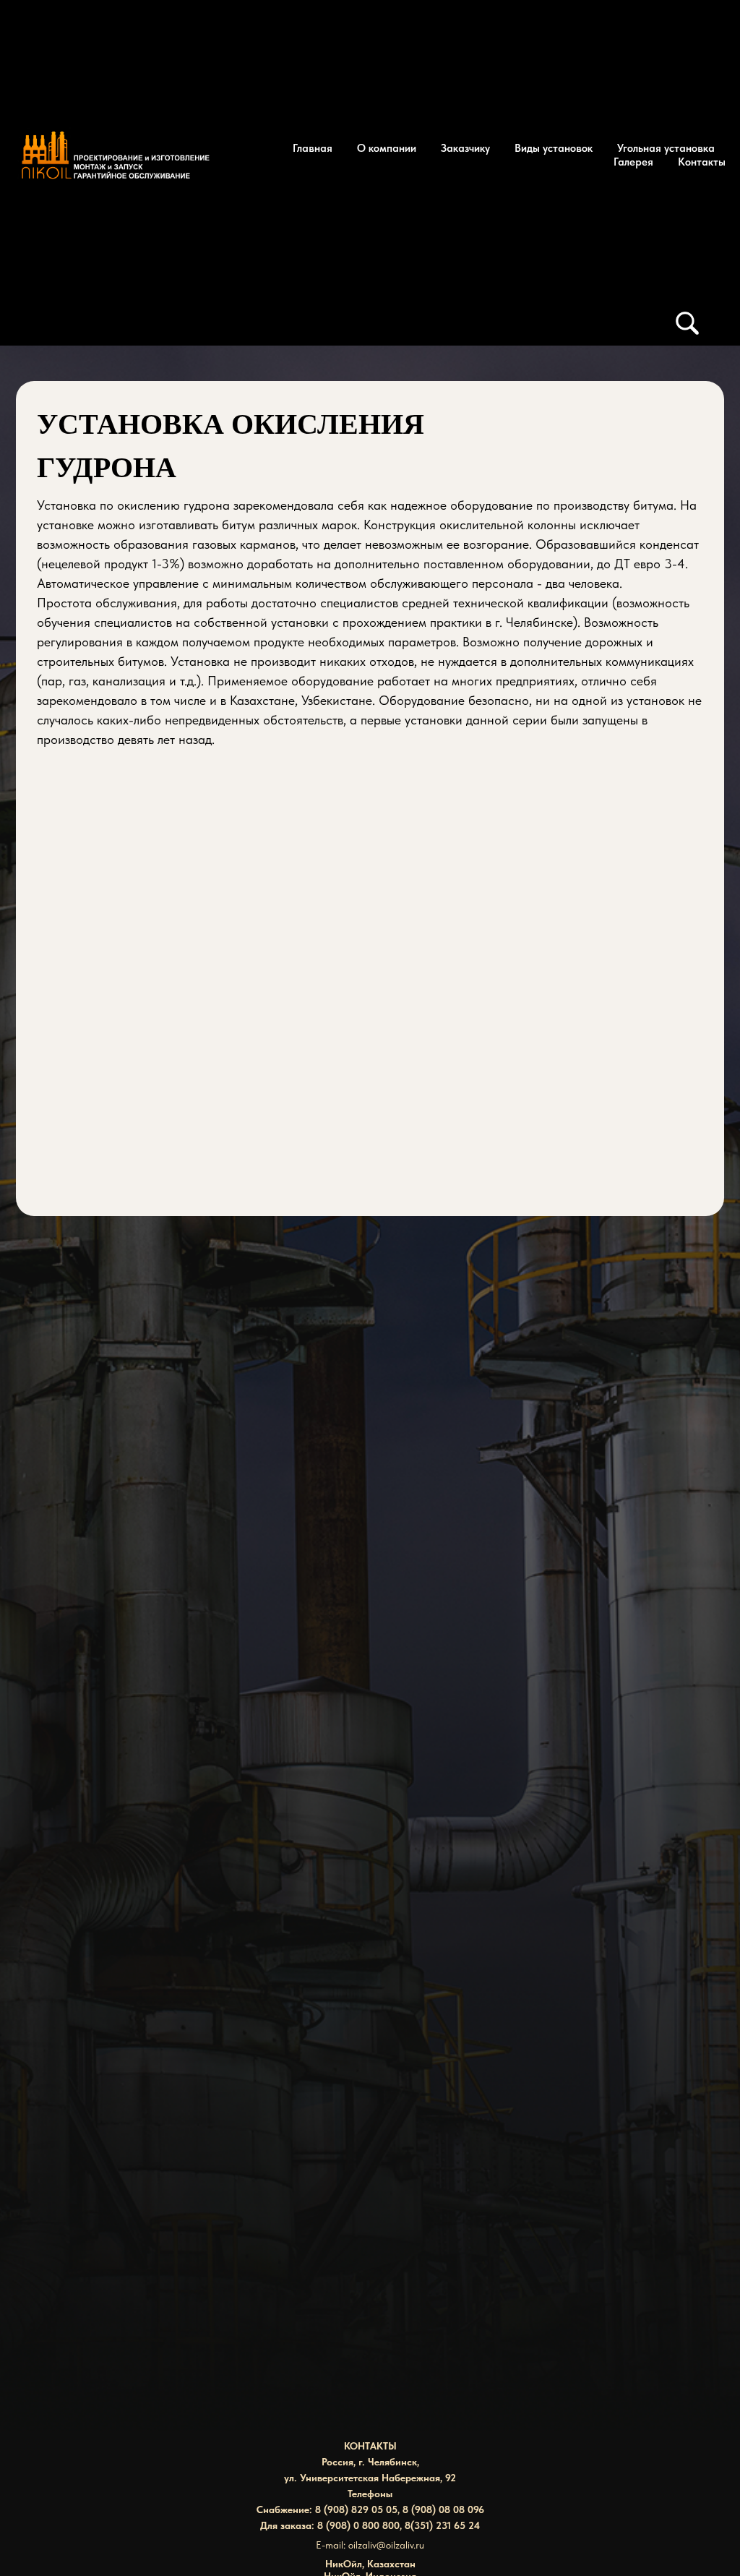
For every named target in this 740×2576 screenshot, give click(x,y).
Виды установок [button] (554, 148)
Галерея (633, 162)
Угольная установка (666, 148)
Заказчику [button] (465, 148)
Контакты (702, 162)
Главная (313, 148)
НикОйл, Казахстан (370, 2564)
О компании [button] (387, 148)
